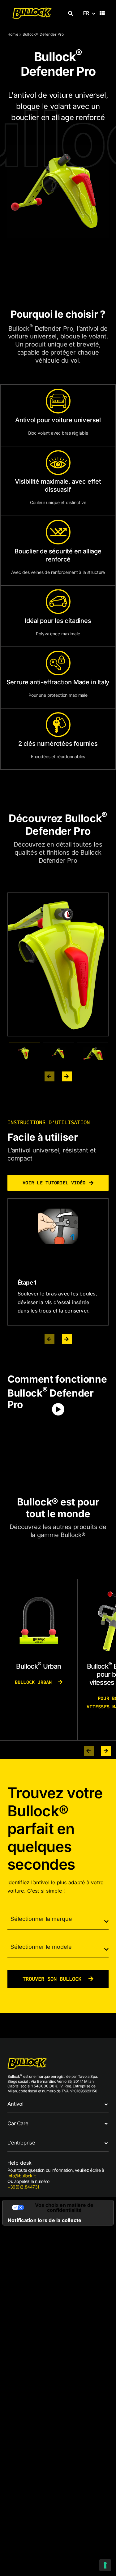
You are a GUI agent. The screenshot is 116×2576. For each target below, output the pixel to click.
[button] (58, 2104)
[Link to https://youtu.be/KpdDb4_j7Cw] (58, 1409)
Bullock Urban (35, 1682)
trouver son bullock (54, 1979)
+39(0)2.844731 (23, 2187)
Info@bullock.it (22, 2176)
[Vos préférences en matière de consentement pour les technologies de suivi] (105, 2565)
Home (13, 34)
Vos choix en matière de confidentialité (64, 2207)
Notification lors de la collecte (45, 2220)
